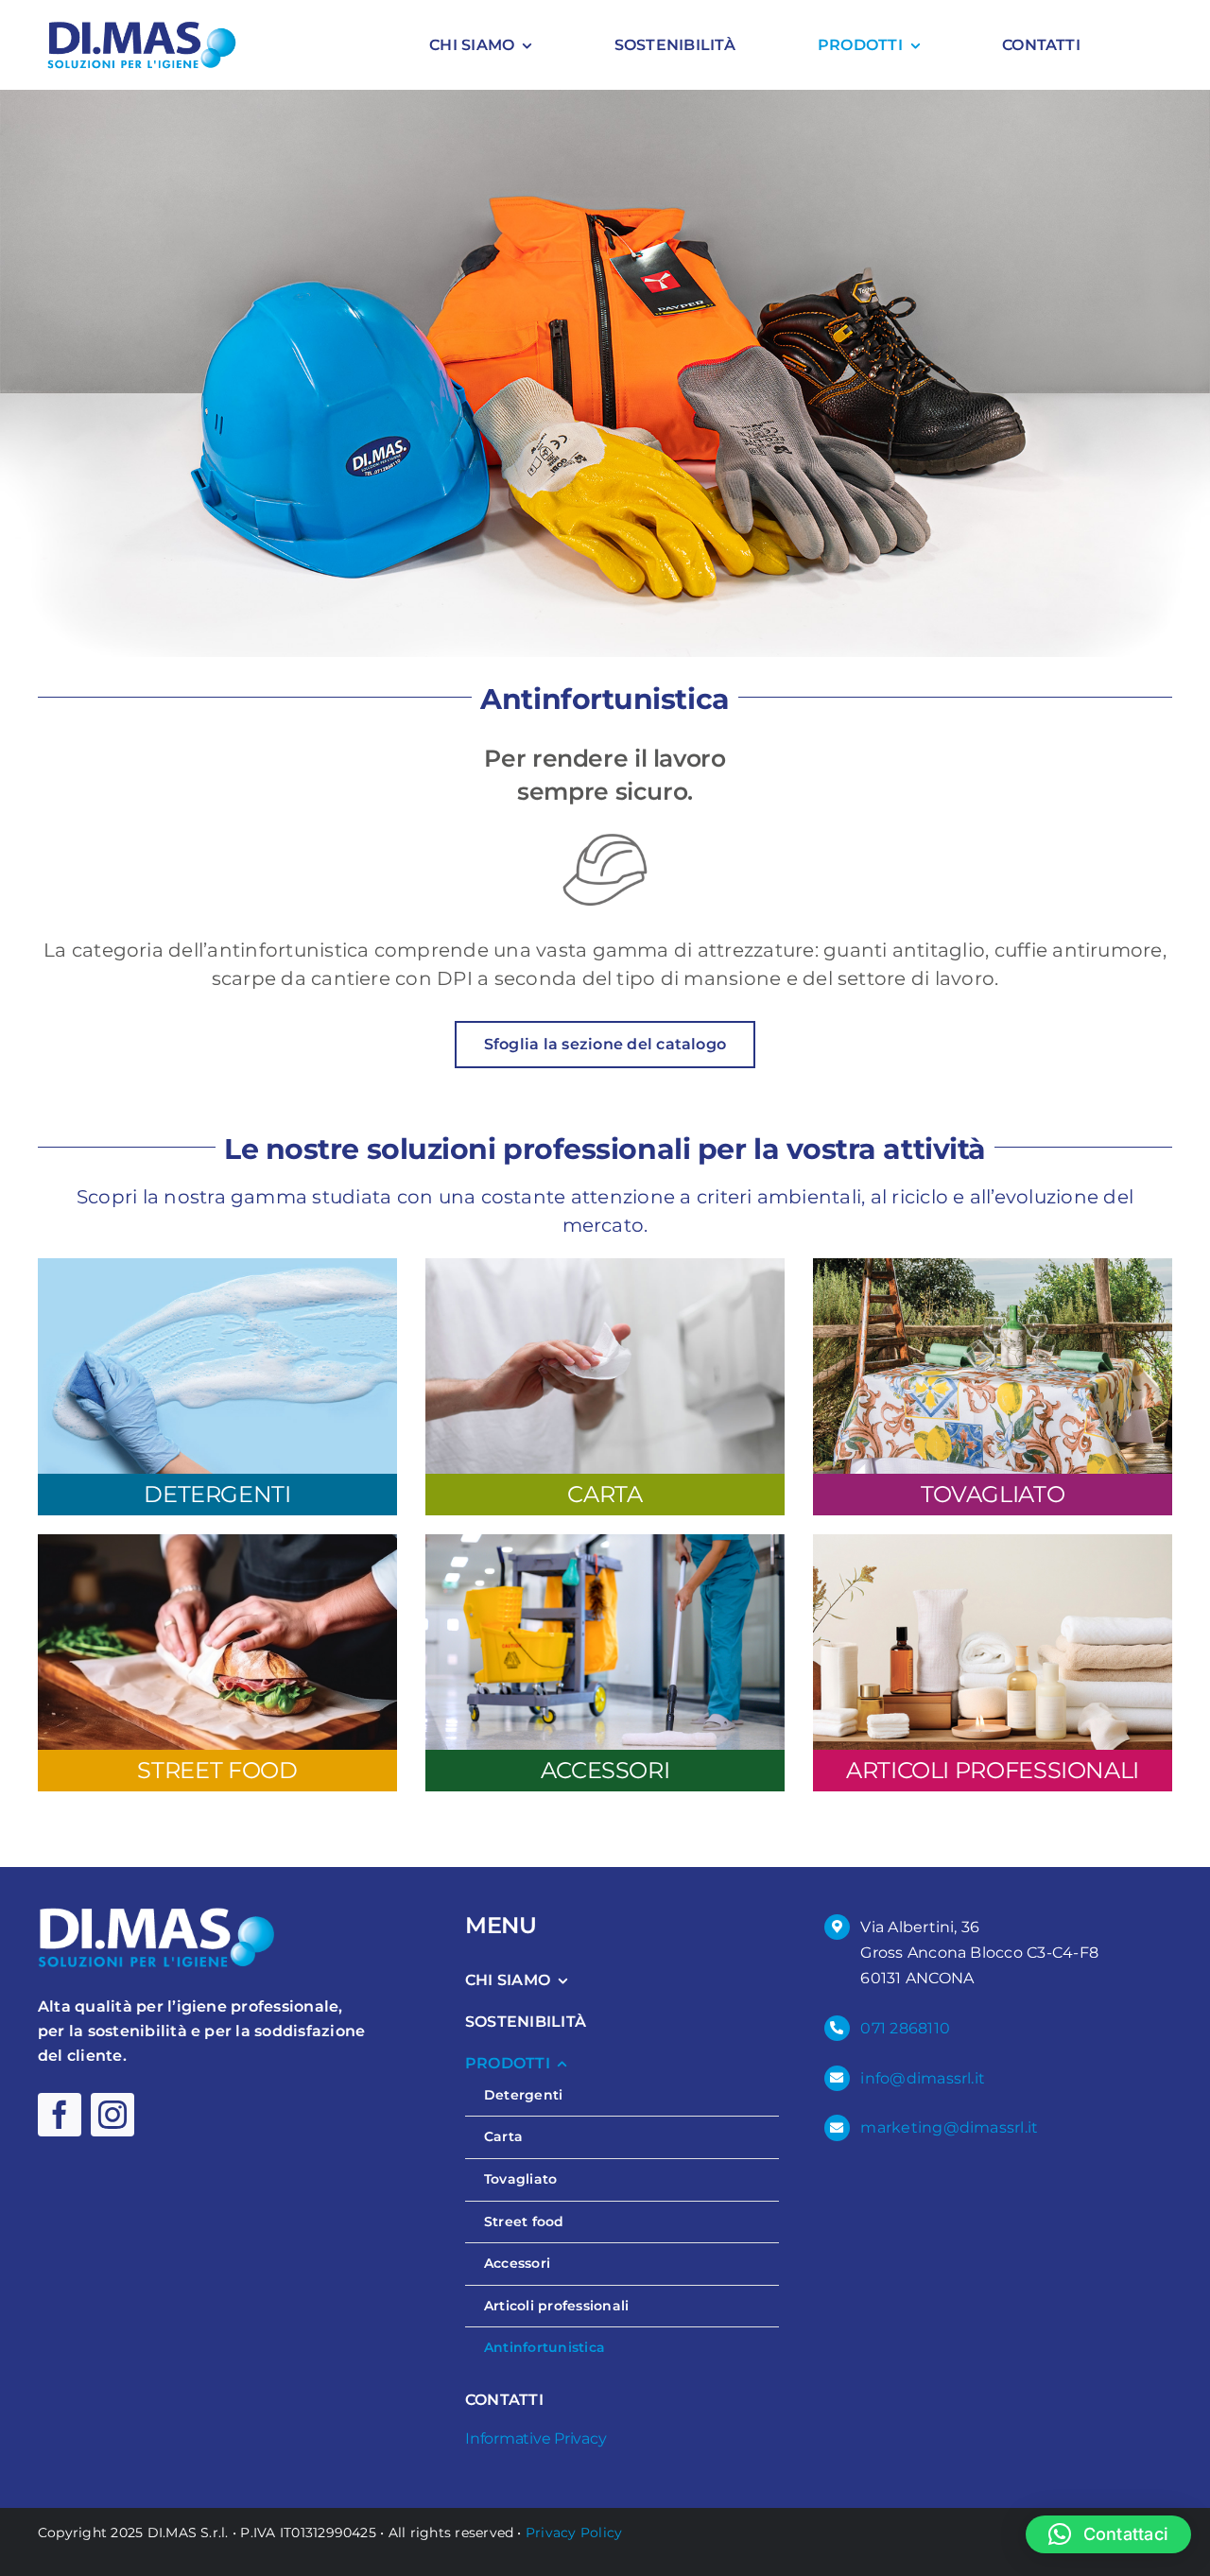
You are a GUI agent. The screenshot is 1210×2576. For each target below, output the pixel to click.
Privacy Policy (574, 2533)
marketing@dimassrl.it (949, 2127)
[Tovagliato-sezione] (993, 1265)
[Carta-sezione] (605, 1265)
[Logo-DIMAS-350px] (142, 26)
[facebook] (60, 2115)
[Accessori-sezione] (605, 1541)
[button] (1108, 2534)
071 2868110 (905, 2028)
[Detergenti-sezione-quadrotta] (217, 1265)
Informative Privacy (536, 2438)
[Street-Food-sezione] (217, 1541)
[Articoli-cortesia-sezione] (993, 1541)
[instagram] (112, 2115)
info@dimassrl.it (923, 2078)
